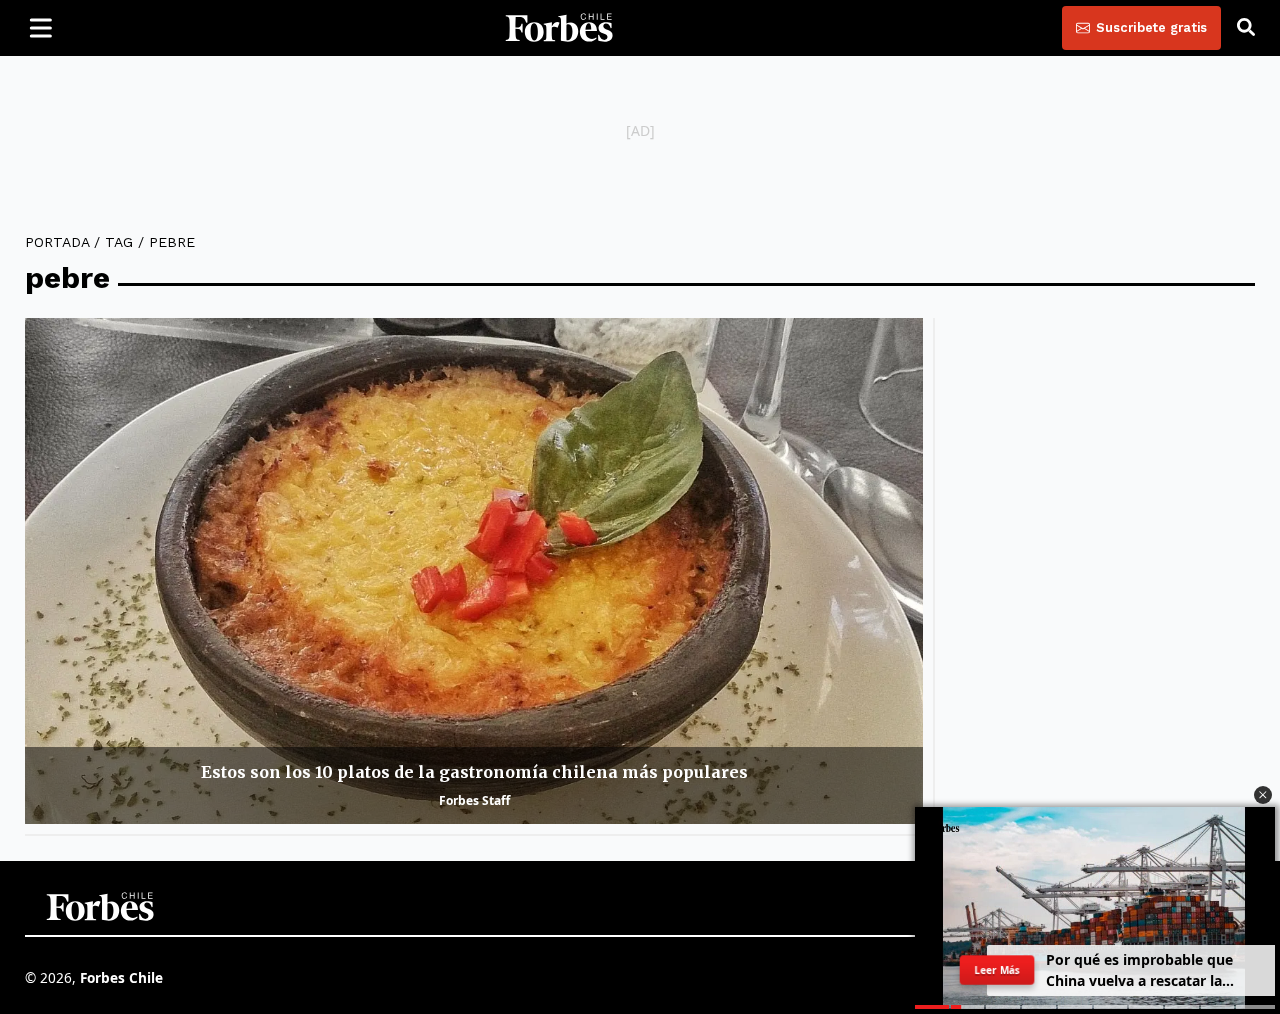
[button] (1263, 795)
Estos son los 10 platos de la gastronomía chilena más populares (474, 772)
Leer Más (997, 970)
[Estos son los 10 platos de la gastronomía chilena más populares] (474, 570)
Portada (57, 242)
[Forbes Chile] (559, 28)
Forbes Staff (474, 800)
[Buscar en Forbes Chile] (1246, 28)
